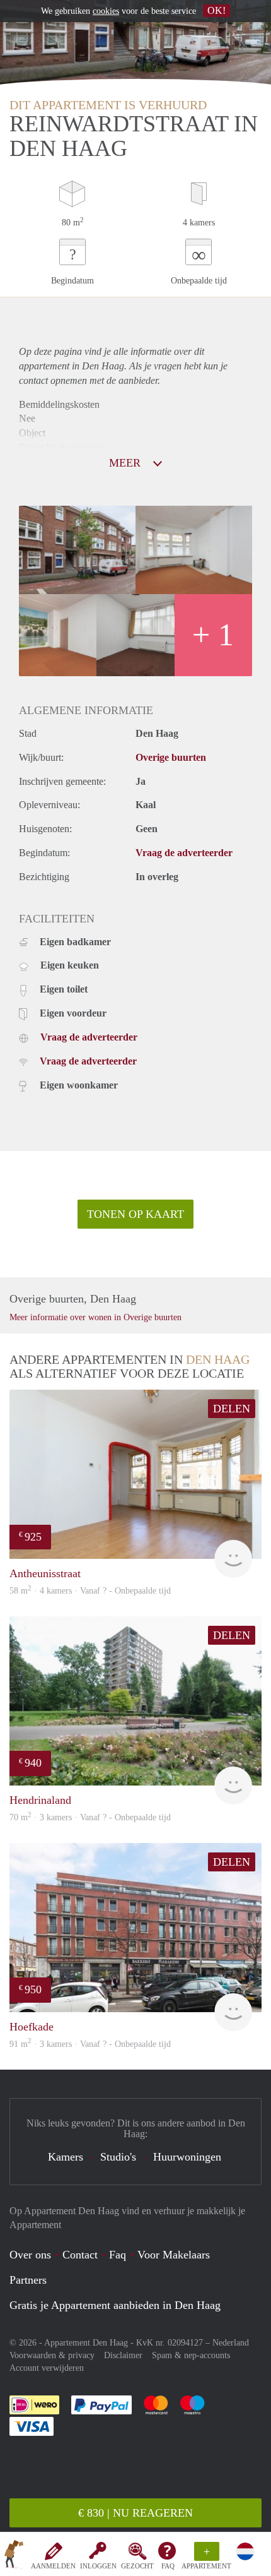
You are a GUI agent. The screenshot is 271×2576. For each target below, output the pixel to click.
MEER (126, 463)
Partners (28, 2280)
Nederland (231, 2343)
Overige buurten (171, 757)
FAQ (168, 2566)
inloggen (98, 2566)
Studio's (118, 2157)
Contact (80, 2255)
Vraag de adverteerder (184, 853)
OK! (216, 10)
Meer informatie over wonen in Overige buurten (95, 1317)
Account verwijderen (47, 2368)
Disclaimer (123, 2355)
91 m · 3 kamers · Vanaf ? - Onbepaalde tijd (90, 2044)
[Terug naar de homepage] (14, 2556)
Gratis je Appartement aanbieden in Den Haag (115, 2305)
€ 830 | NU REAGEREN (135, 2513)
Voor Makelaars (174, 2255)
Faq (118, 2255)
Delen (232, 1409)
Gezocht (137, 2566)
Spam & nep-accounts (191, 2355)
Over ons (30, 2255)
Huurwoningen (187, 2157)
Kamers (66, 2157)
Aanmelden (53, 2566)
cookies (106, 11)
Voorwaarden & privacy (52, 2355)
